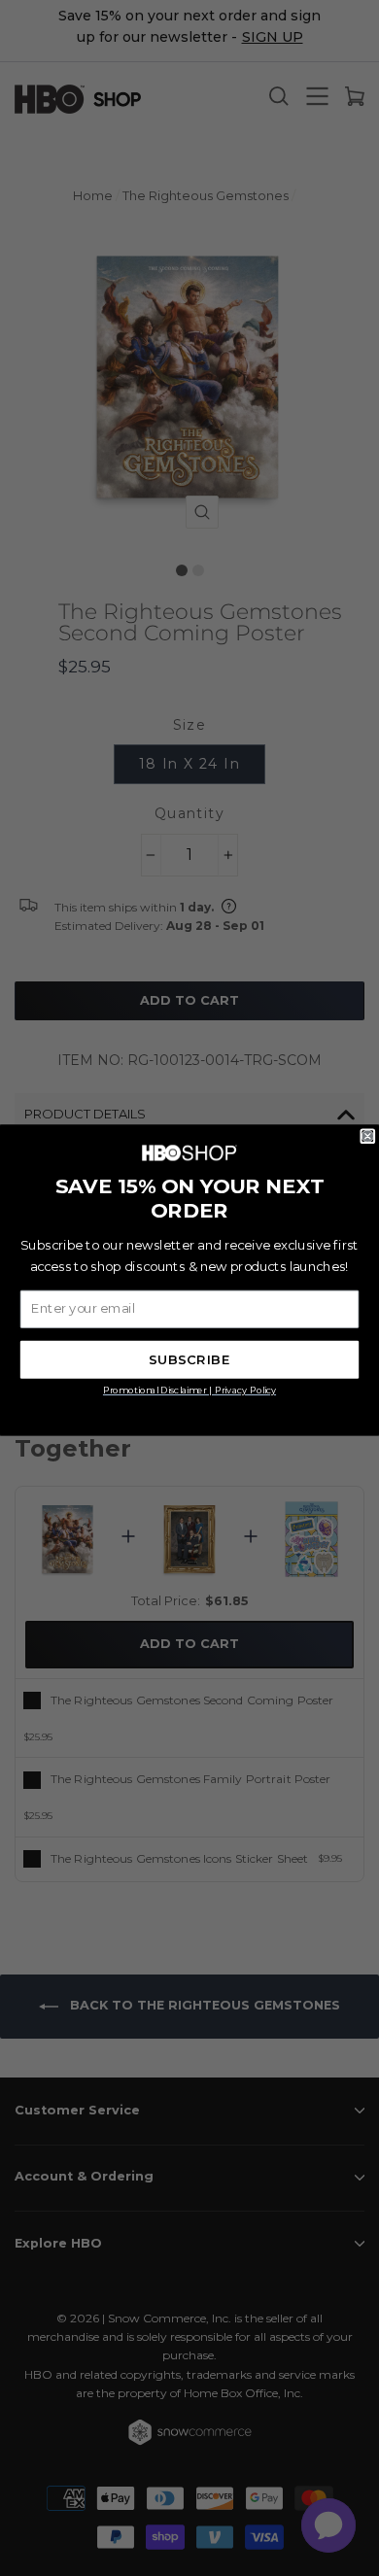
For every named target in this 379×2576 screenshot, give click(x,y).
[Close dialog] (368, 1136)
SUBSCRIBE (189, 1360)
